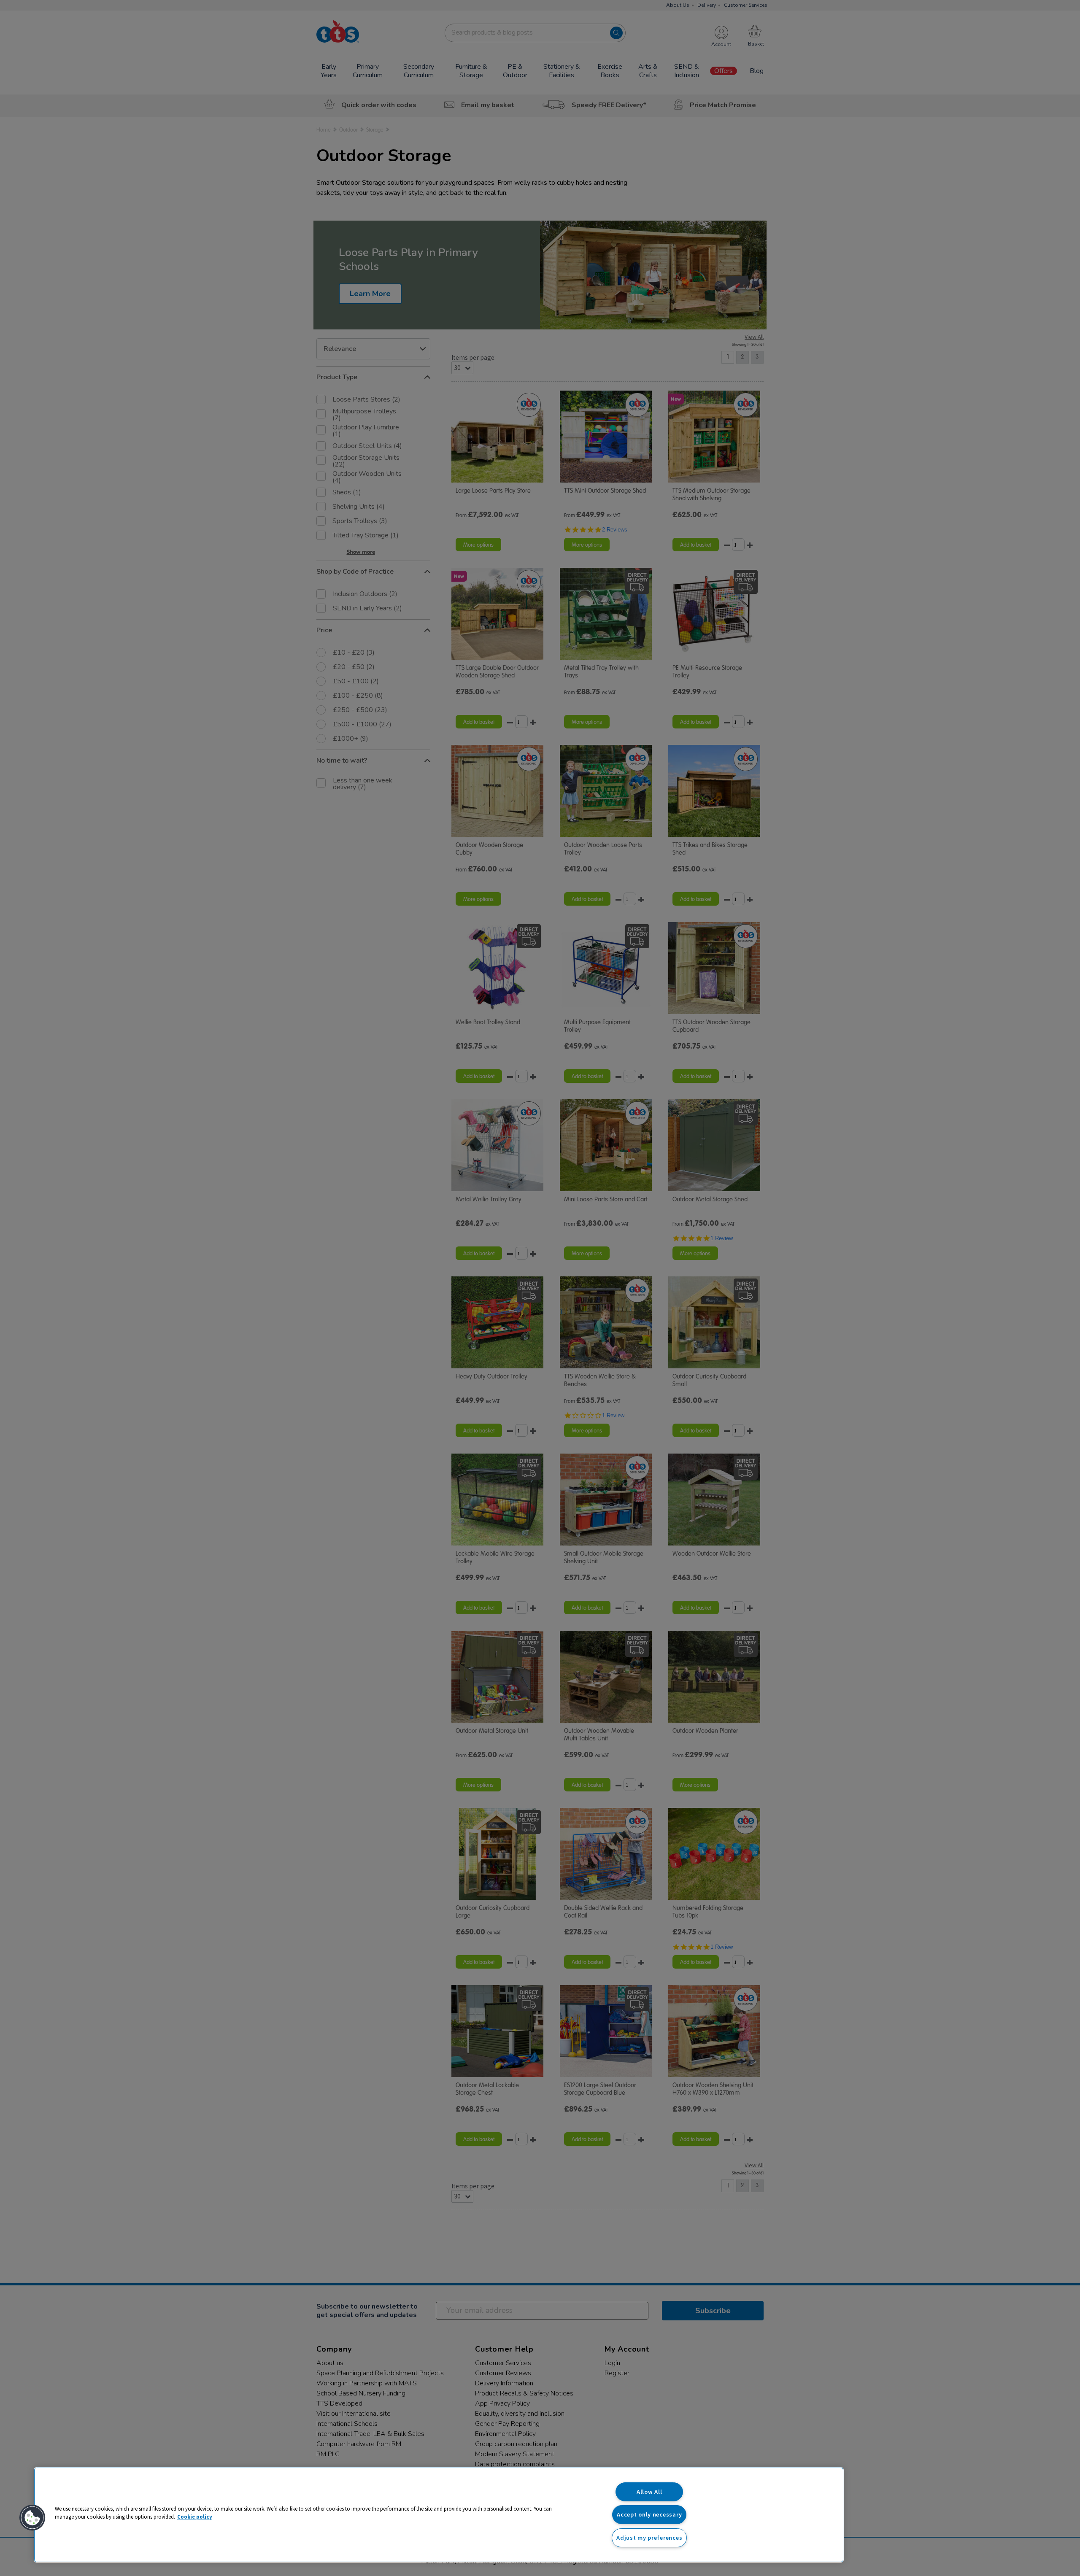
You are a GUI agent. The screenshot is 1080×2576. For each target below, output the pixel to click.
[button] (32, 2518)
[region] (439, 2515)
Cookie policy (195, 2517)
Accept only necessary (649, 2514)
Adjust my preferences (649, 2538)
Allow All (649, 2492)
